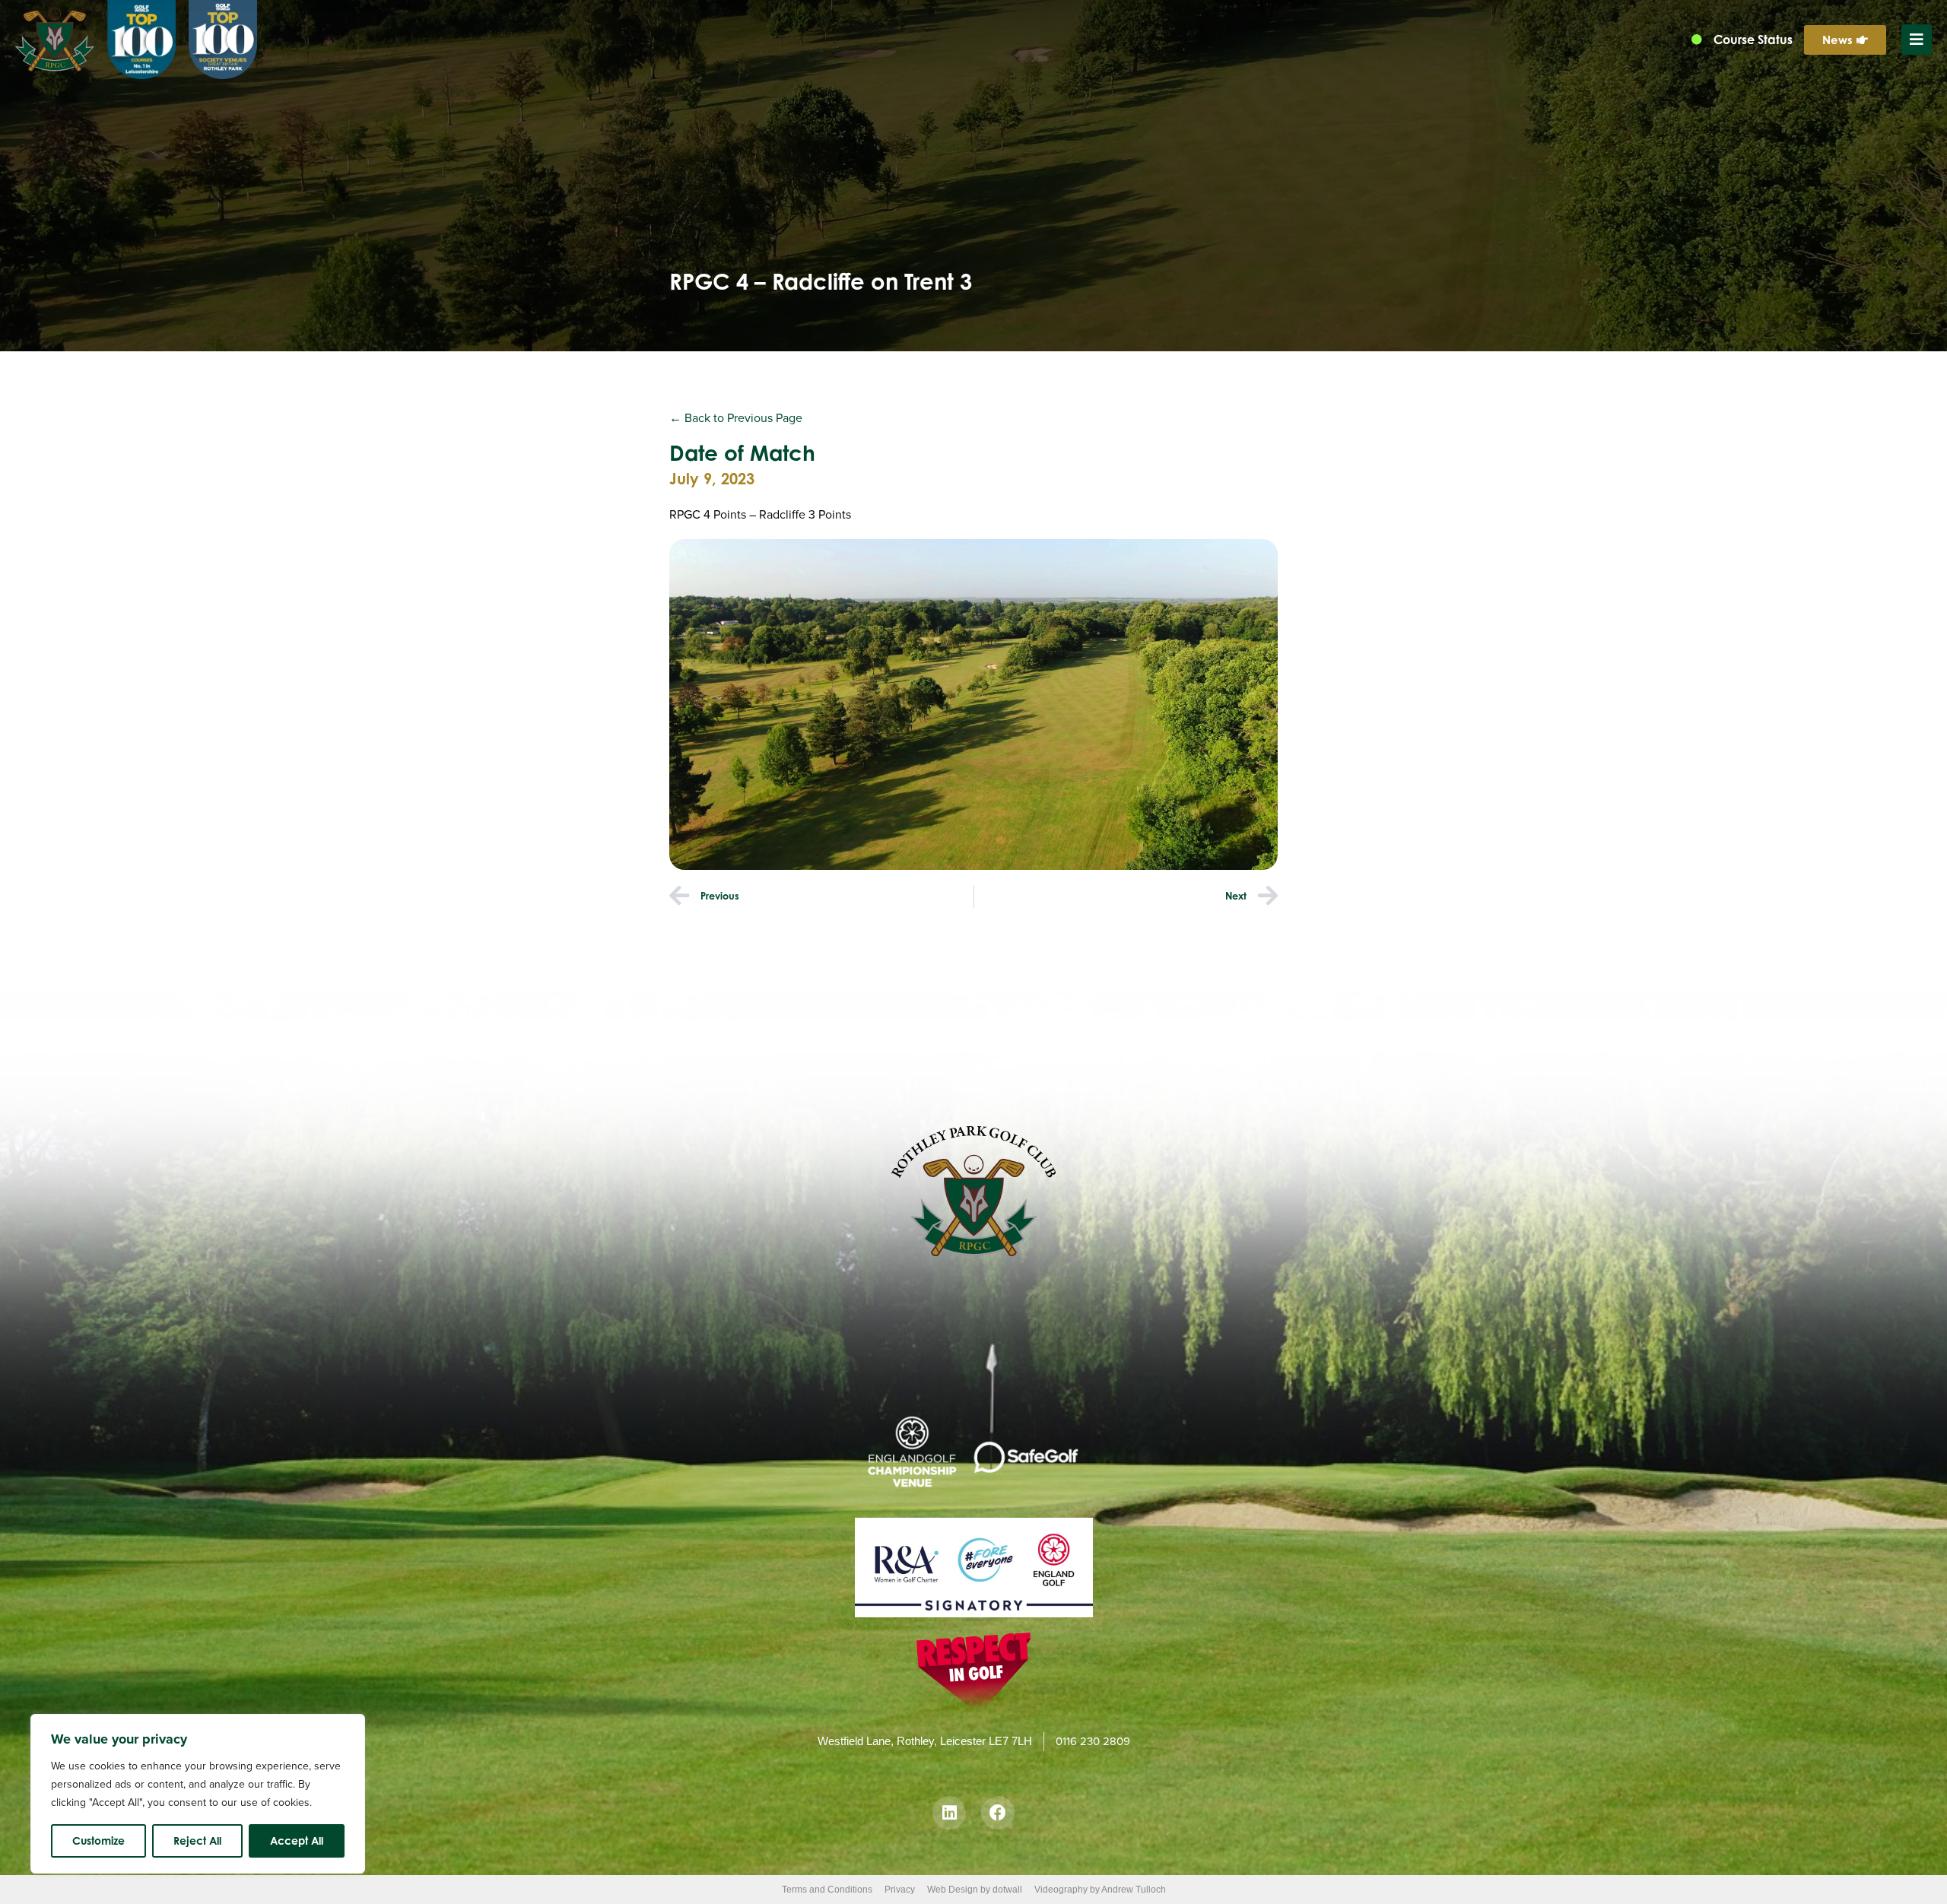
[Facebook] (998, 1813)
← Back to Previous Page (736, 418)
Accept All (297, 1841)
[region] (198, 1794)
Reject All (197, 1841)
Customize (98, 1841)
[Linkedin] (949, 1813)
